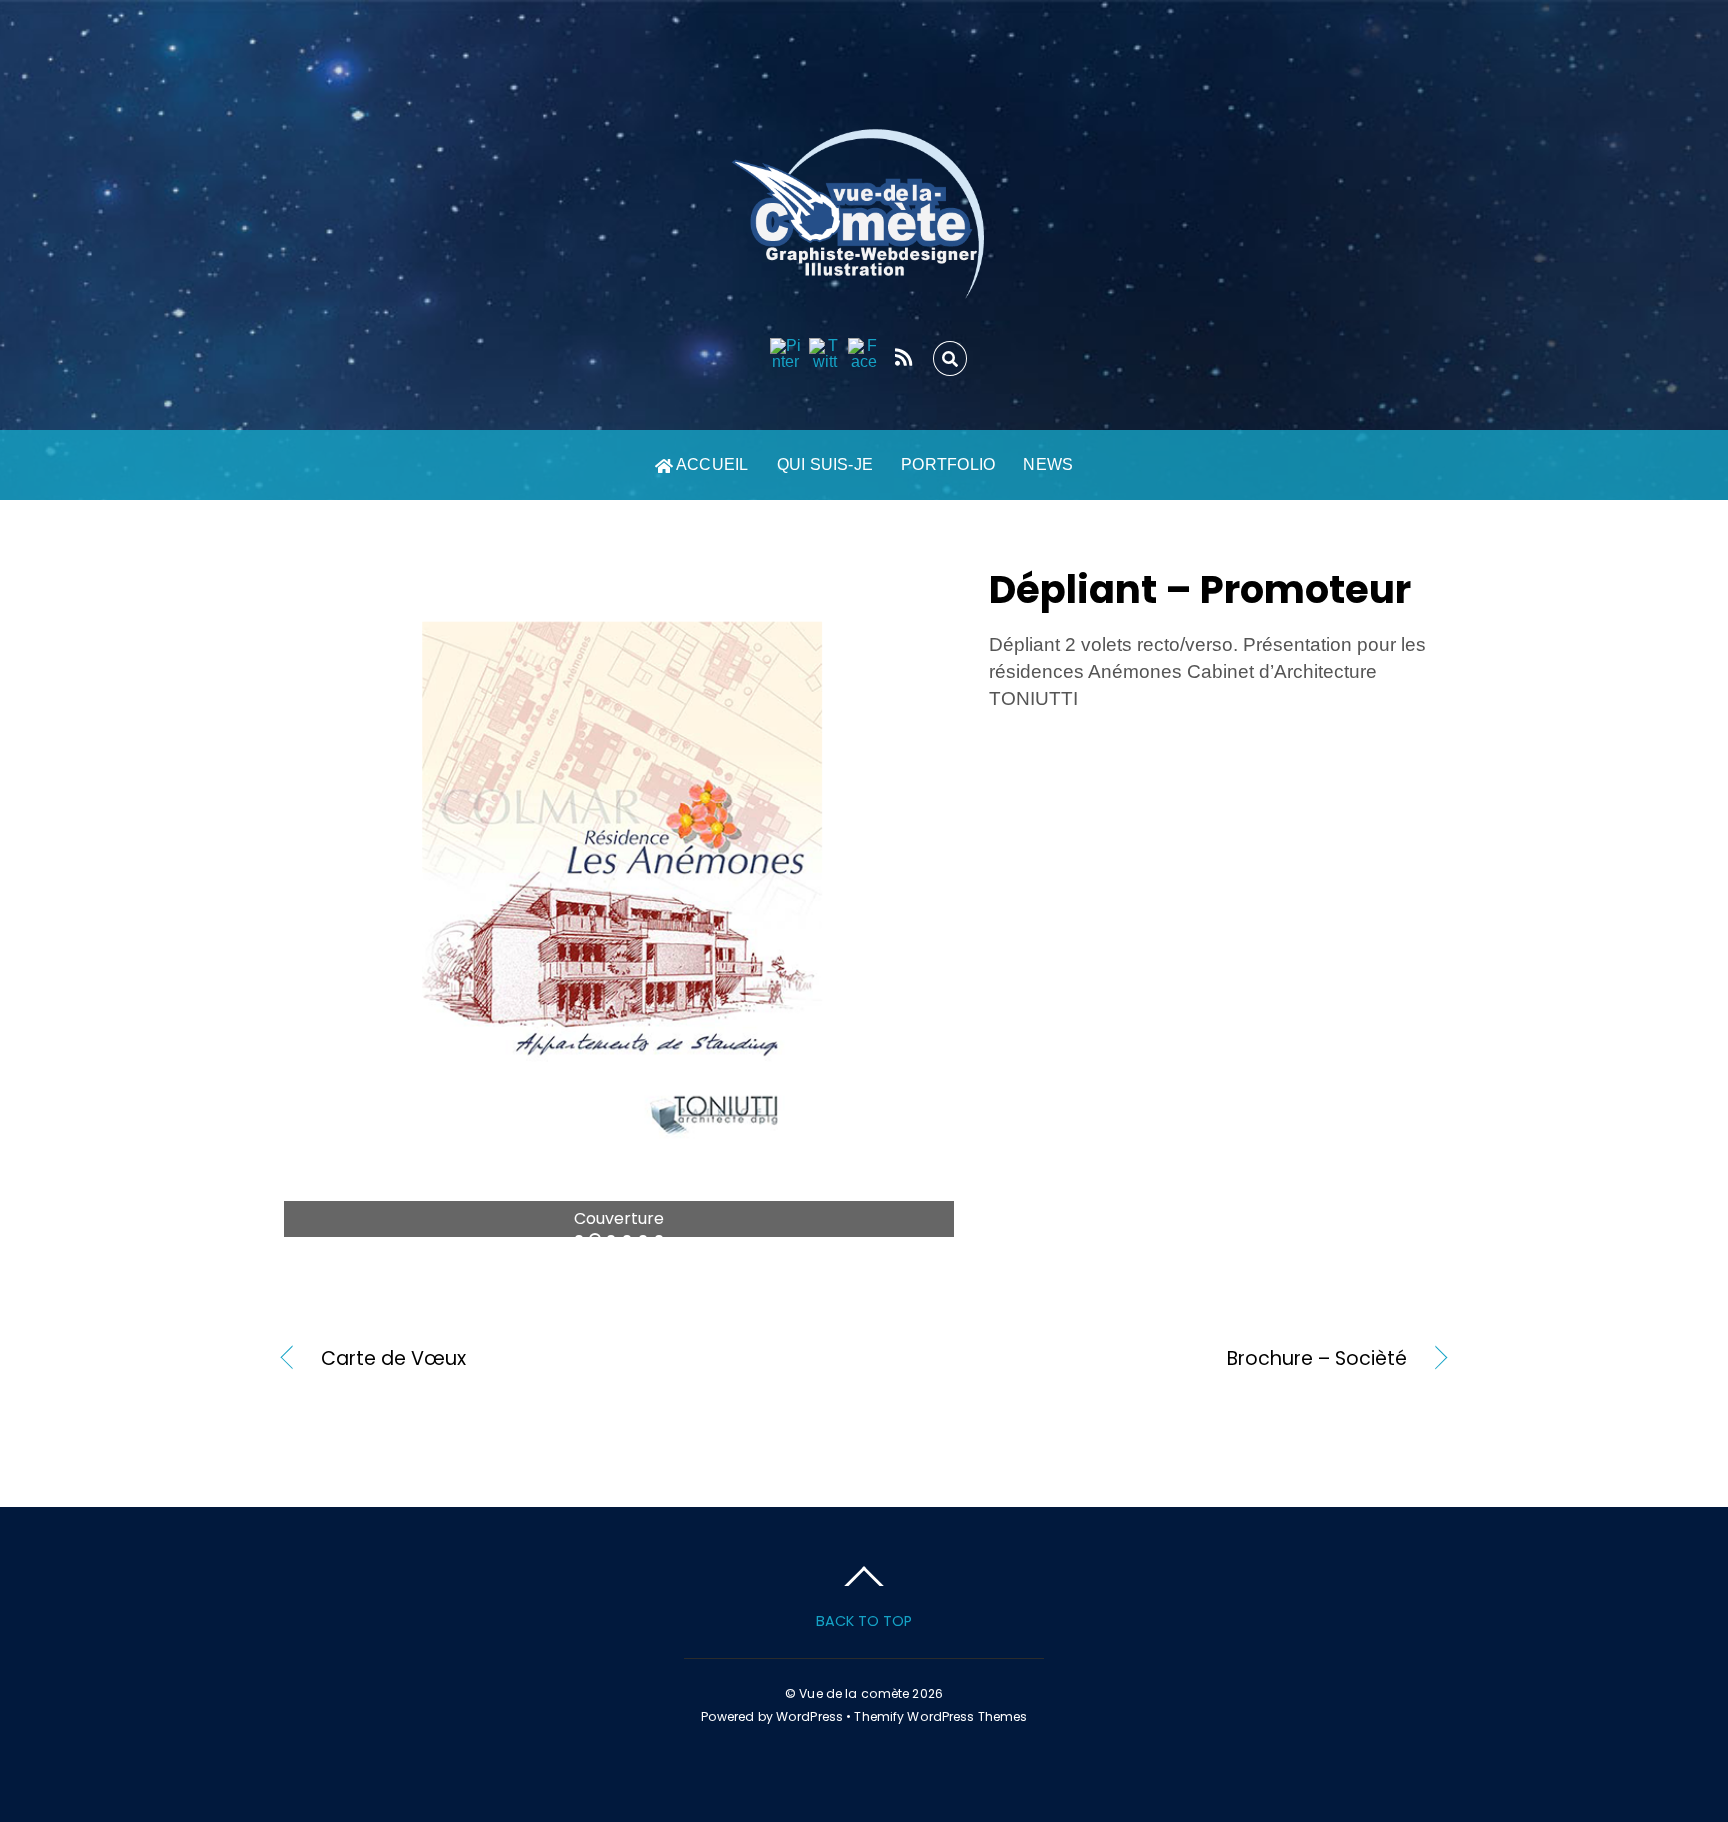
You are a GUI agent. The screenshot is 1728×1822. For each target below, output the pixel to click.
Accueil (711, 464)
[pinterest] (786, 354)
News (1048, 464)
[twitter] (825, 354)
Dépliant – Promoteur (1200, 589)
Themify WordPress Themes (940, 1716)
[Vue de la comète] (864, 278)
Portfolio (948, 464)
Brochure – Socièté (1153, 1359)
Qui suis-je (825, 464)
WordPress (809, 1716)
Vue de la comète (854, 1693)
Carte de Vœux (393, 1359)
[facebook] (864, 354)
